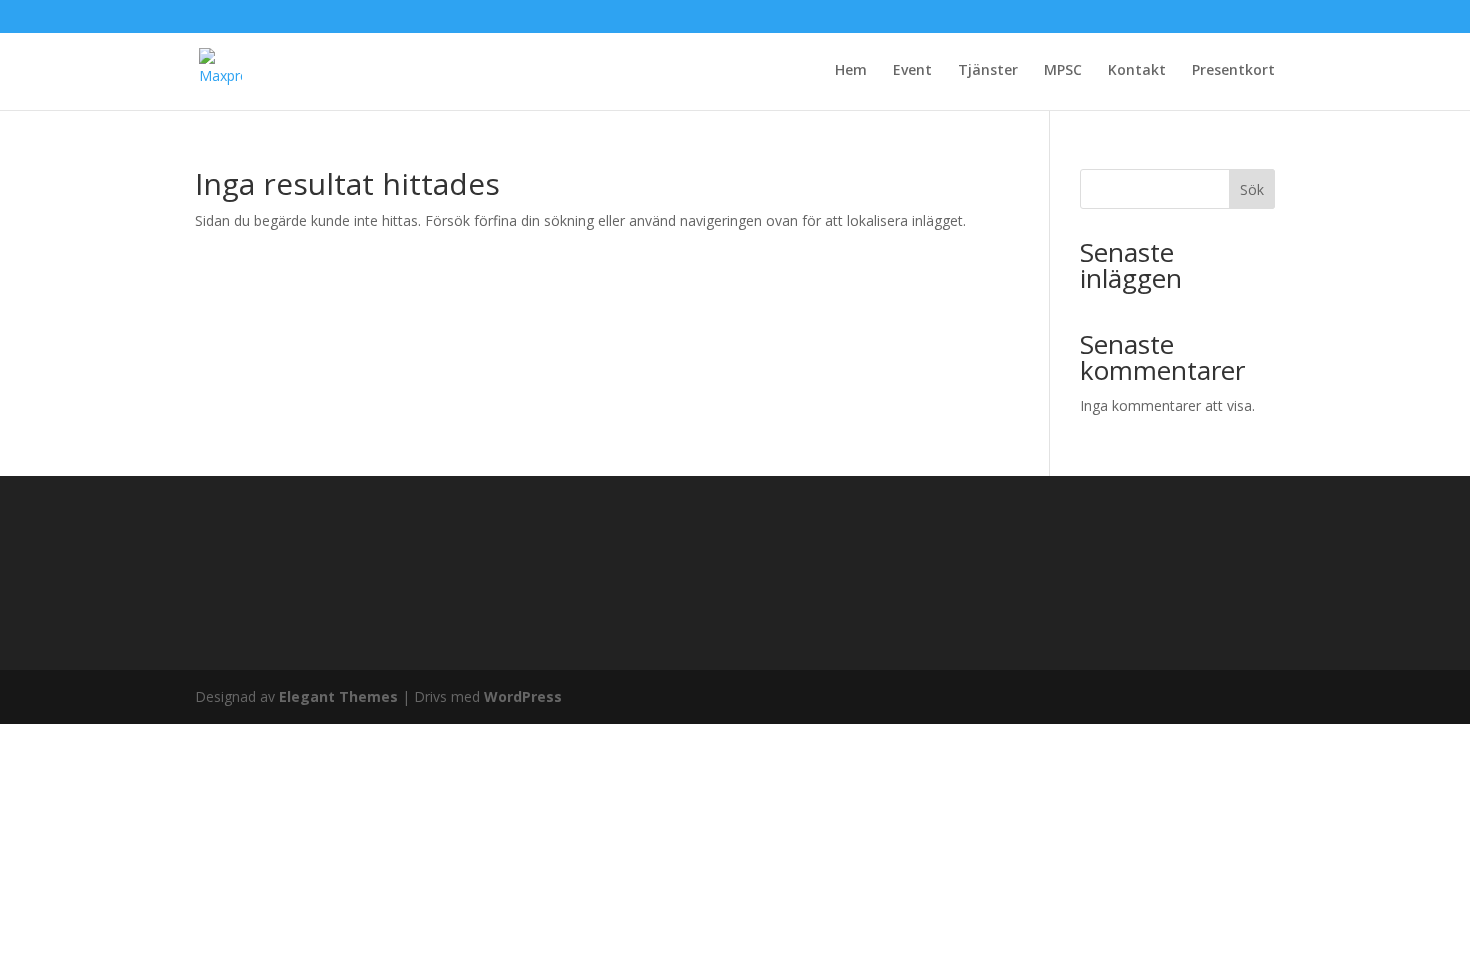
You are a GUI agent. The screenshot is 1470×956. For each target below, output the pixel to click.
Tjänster (988, 71)
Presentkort (1233, 71)
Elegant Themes (338, 696)
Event (912, 71)
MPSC (1063, 71)
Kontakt (1137, 71)
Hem (851, 71)
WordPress (523, 696)
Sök (1252, 189)
